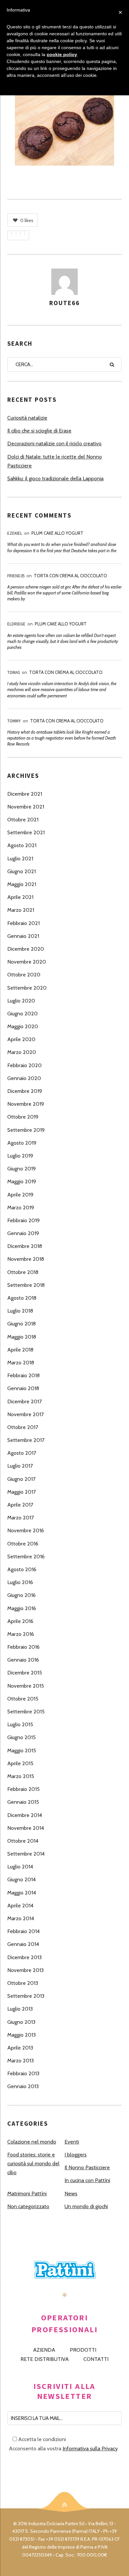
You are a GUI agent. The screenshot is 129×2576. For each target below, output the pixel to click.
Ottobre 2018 (23, 1272)
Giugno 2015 (21, 1737)
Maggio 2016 (22, 1608)
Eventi (72, 2142)
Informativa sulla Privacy (90, 2449)
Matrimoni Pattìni (27, 2194)
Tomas (14, 672)
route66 (64, 303)
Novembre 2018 (26, 1259)
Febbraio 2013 (23, 2073)
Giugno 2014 (21, 1879)
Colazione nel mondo (32, 2142)
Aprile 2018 (20, 1350)
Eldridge (16, 624)
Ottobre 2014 (23, 1841)
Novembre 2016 (26, 1530)
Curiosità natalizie (27, 418)
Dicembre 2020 (26, 949)
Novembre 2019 (26, 1104)
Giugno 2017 (21, 1479)
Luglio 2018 (20, 1311)
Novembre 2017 (25, 1414)
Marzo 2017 (21, 1518)
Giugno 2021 (21, 871)
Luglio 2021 (20, 859)
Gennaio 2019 (23, 1233)
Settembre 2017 (26, 1440)
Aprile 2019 (20, 1195)
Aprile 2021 (20, 897)
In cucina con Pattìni (87, 2180)
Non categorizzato (28, 2206)
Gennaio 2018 (23, 1388)
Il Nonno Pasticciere (87, 2167)
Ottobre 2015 (23, 1699)
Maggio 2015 (22, 1750)
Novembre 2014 (26, 1828)
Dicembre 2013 (24, 1957)
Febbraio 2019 (23, 1220)
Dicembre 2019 (25, 1091)
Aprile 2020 (21, 1039)
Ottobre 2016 (23, 1544)
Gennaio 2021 (23, 936)
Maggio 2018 (22, 1337)
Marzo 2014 (21, 1918)
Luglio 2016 (20, 1582)
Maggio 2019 (22, 1181)
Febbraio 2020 (24, 1065)
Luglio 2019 (20, 1156)
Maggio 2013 (21, 2035)
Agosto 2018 (22, 1298)
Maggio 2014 (22, 1893)
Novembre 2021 (26, 807)
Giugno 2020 (22, 1014)
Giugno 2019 (21, 1169)
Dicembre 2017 (24, 1401)
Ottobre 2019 (23, 1117)
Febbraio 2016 (23, 1647)
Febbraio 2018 (23, 1375)
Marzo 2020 (22, 1052)
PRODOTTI (83, 2350)
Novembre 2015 (26, 1686)
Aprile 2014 (20, 1906)
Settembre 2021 (26, 832)
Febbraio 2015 (23, 1789)
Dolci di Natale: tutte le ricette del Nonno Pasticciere (55, 461)
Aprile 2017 (20, 1505)
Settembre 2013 (26, 1996)
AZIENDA (44, 2350)
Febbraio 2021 (23, 923)
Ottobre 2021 (23, 820)
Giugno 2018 (21, 1324)
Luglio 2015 (20, 1724)
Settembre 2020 (27, 988)
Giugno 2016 (21, 1595)
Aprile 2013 (20, 2048)
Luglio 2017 (20, 1466)
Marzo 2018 (21, 1363)
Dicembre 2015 (25, 1673)
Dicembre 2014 (25, 1815)
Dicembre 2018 (25, 1246)
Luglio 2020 (21, 1001)
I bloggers (76, 2155)
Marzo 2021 (21, 910)
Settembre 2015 (26, 1712)
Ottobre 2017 (23, 1427)
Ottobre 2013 (23, 1983)
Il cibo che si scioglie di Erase (39, 431)
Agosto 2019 (22, 1143)
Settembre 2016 (26, 1557)
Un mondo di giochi (86, 2206)
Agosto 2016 (22, 1569)
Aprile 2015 (20, 1763)
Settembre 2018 (26, 1285)
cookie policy (62, 54)
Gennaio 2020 (24, 1078)
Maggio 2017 (21, 1492)
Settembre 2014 (26, 1854)
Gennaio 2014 (23, 1944)
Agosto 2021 (22, 845)
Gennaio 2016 (23, 1660)
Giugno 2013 (21, 2022)
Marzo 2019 (21, 1208)
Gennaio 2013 (23, 2086)
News (71, 2194)
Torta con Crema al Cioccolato (70, 576)
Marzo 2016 (21, 1634)
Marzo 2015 (21, 1776)
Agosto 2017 (22, 1453)
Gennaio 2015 (23, 1802)
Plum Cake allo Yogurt (57, 533)
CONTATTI (96, 2359)
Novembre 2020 (27, 962)
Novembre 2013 (25, 1970)
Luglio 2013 (20, 2009)
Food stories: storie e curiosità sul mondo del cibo (33, 2163)
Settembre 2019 (26, 1130)
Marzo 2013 (21, 2061)
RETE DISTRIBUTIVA (45, 2359)
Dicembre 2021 (25, 794)
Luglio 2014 (20, 1867)
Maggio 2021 (22, 884)
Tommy (14, 721)
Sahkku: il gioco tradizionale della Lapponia (55, 478)
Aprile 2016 (20, 1621)
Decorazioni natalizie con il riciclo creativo (54, 444)
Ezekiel (15, 533)
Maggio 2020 (23, 1026)
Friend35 (16, 576)
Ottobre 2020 (24, 975)
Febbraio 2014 (23, 1931)
